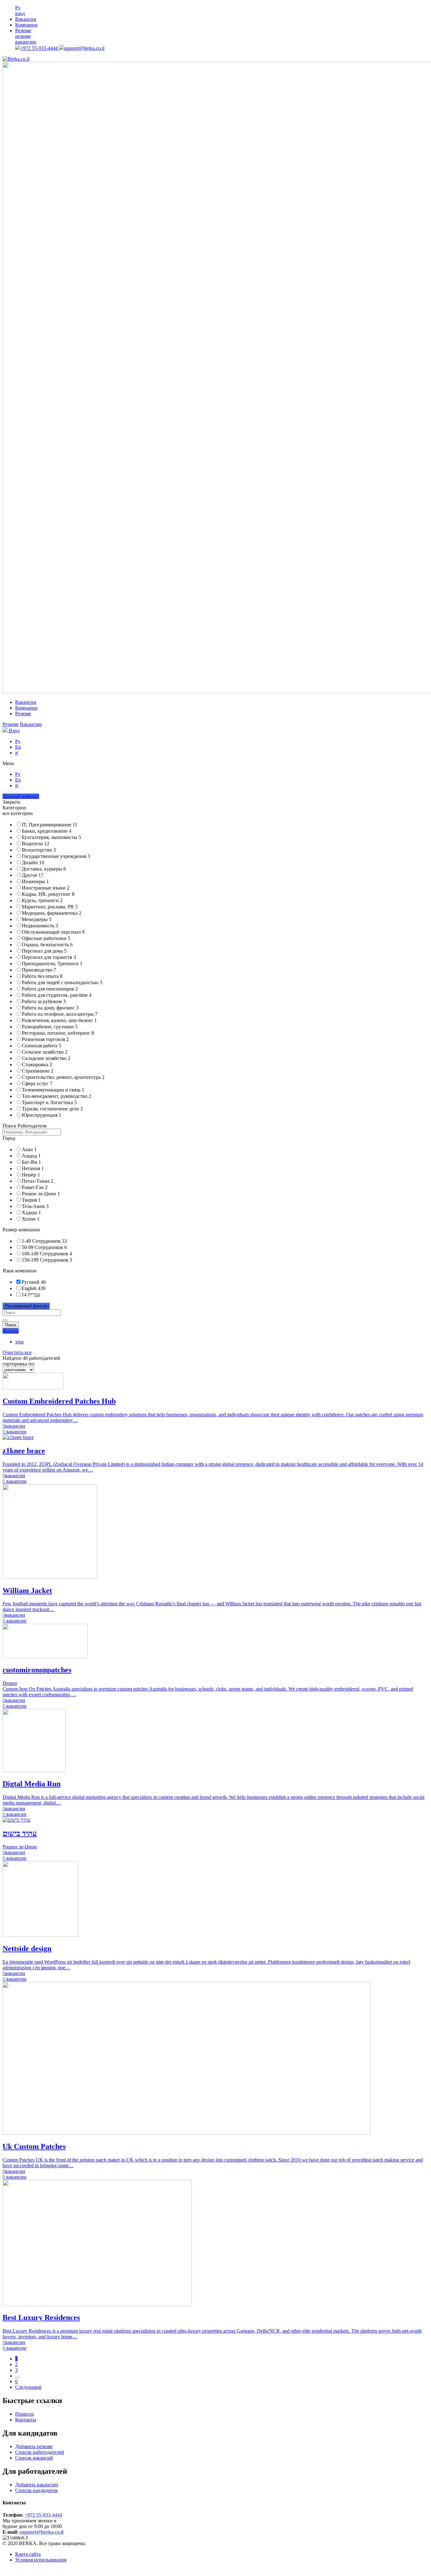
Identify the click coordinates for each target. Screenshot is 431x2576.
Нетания (33, 1168)
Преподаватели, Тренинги (52, 964)
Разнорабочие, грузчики (50, 1027)
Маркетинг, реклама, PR (50, 907)
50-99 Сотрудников (42, 1247)
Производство (39, 970)
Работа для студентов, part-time (57, 995)
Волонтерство (39, 850)
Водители (35, 844)
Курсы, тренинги (42, 900)
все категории (18, 813)
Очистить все (17, 1352)
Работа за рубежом (44, 1001)
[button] (215, 764)
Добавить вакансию (37, 2485)
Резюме (23, 30)
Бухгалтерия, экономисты (51, 837)
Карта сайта (28, 2554)
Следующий (28, 2387)
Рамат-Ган (35, 1187)
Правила (24, 2414)
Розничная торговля (45, 1039)
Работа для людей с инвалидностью (62, 982)
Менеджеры (37, 919)
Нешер (31, 1175)
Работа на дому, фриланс (50, 1008)
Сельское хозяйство (45, 1052)
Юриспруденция (41, 1115)
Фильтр (11, 1331)
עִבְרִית (34, 1295)
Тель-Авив (35, 1206)
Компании (26, 25)
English (29, 1288)
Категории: (15, 808)
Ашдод (31, 1156)
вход (20, 13)
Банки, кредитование (47, 831)
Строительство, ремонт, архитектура (63, 1077)
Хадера (31, 1213)
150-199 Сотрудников (45, 1260)
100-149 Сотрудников (45, 1254)
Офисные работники (46, 938)
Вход (14, 731)
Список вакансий (34, 2458)
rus (19, 1342)
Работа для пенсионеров (50, 989)
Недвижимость (40, 926)
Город (9, 1138)
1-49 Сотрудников (41, 1241)
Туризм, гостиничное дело (52, 1109)
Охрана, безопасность (47, 945)
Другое (33, 875)
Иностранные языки (46, 888)
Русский (30, 1282)
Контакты (26, 2420)
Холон (31, 1219)
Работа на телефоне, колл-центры (60, 1014)
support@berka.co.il (84, 48)
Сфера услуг (37, 1083)
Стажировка (37, 1065)
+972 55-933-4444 (40, 48)
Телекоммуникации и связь (53, 1090)
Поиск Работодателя (24, 1126)
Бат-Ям (31, 1162)
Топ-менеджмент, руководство (56, 1096)
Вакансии (26, 19)
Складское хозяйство (46, 1058)
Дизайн (33, 863)
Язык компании (20, 1271)
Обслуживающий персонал (53, 932)
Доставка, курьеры (44, 869)
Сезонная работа (41, 1046)
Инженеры (35, 881)
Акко (29, 1149)
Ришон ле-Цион (41, 1194)
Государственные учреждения (56, 856)
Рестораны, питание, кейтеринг (58, 1033)
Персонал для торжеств (49, 957)
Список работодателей (40, 2452)
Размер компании (21, 1230)
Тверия (31, 1200)
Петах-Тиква (38, 1181)
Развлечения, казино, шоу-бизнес (59, 1020)
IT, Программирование (50, 825)
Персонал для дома (44, 951)
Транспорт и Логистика (49, 1102)
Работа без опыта (42, 976)
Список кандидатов (36, 2490)
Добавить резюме (34, 2446)
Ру (18, 8)
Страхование (38, 1071)
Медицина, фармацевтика (52, 913)
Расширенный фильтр (26, 1306)
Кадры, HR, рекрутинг (48, 894)
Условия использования (41, 2560)
